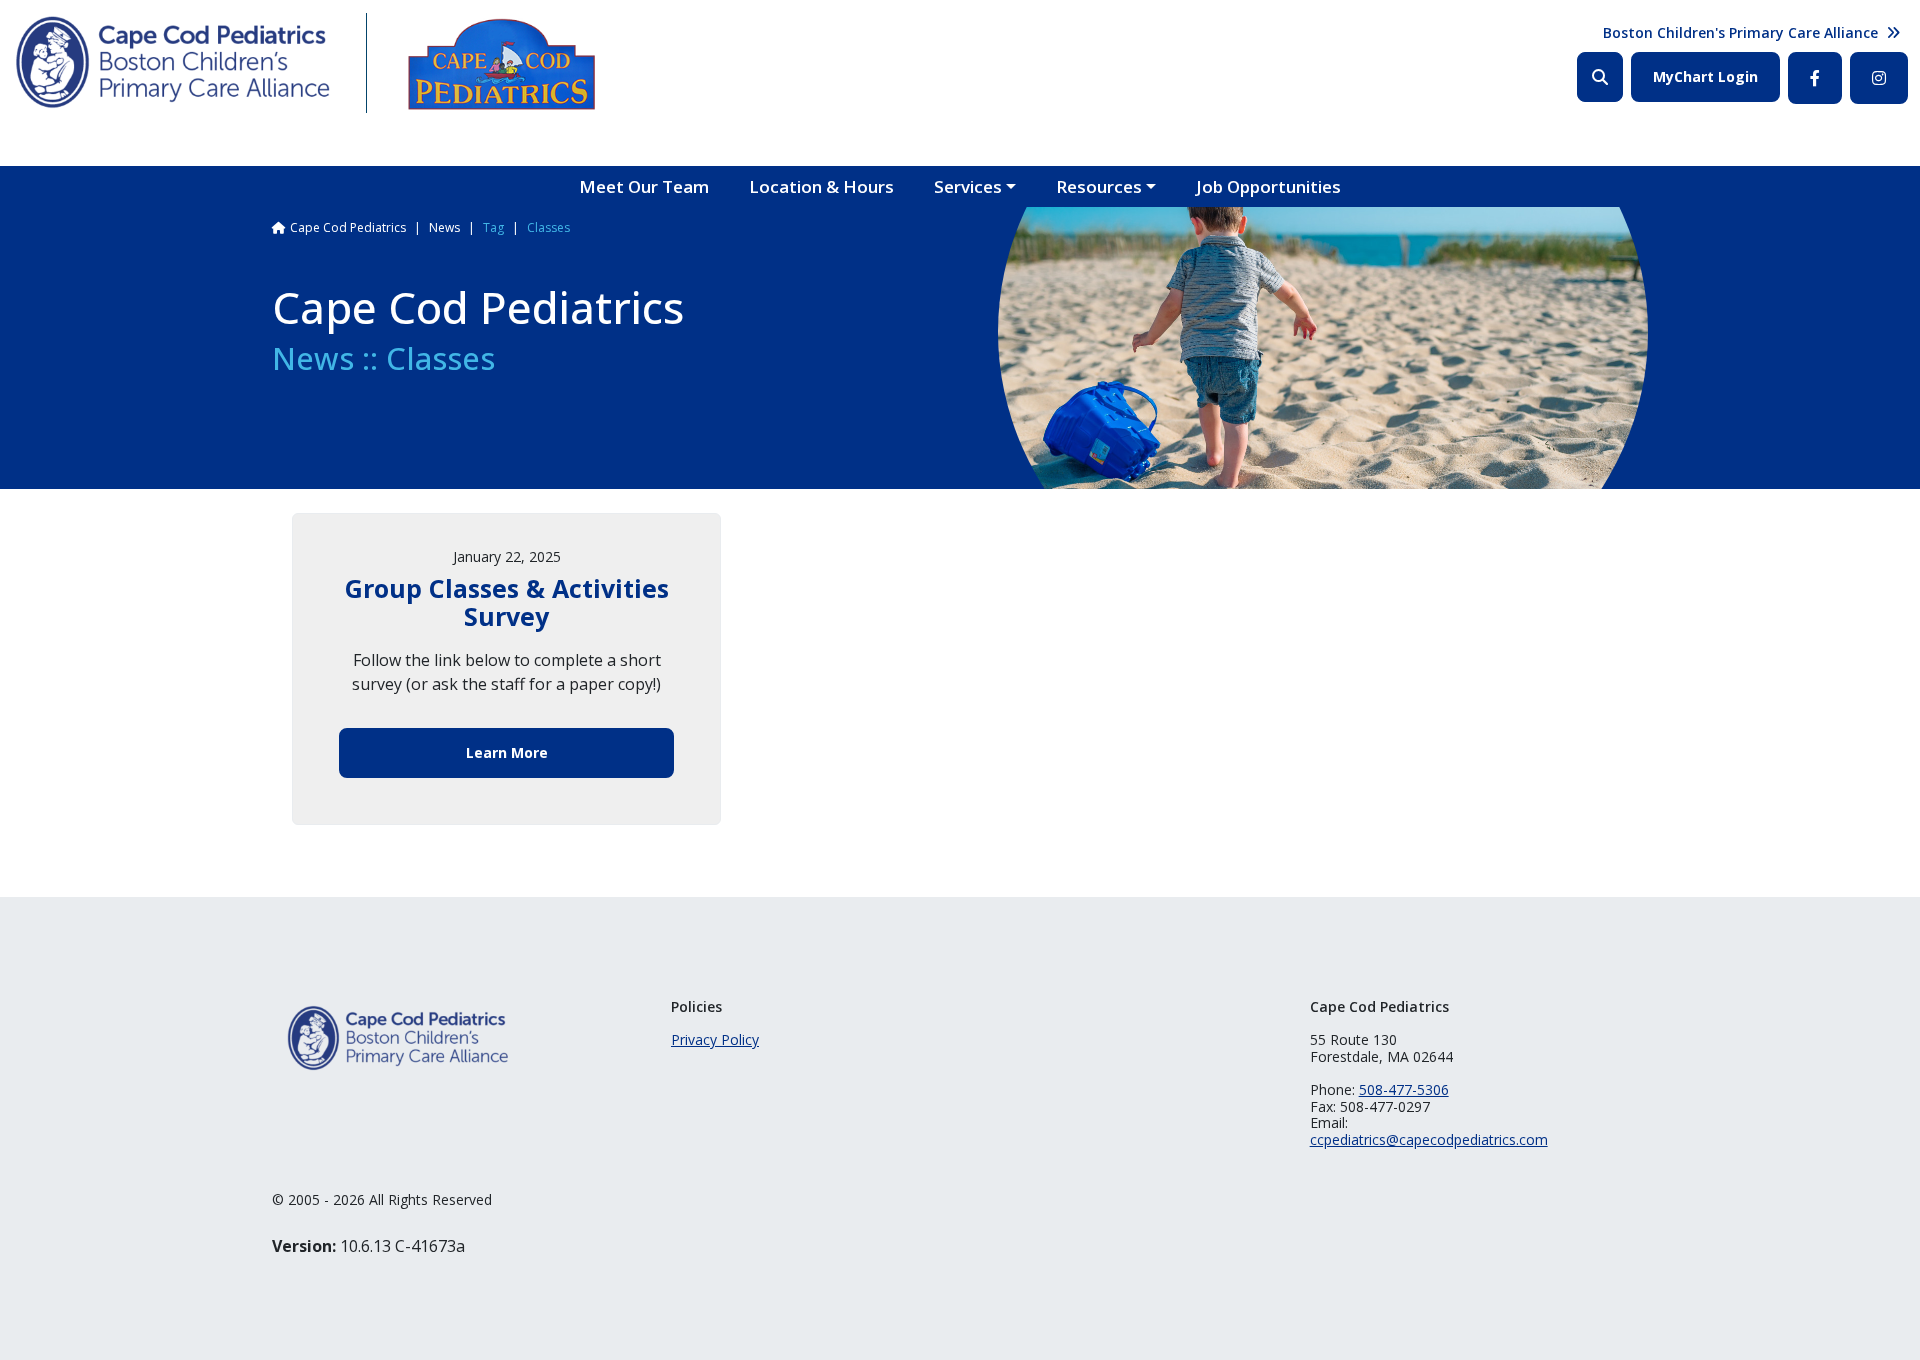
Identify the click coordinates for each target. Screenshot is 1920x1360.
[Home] (174, 63)
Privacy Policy (715, 1039)
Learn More (507, 752)
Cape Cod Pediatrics (348, 227)
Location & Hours (821, 186)
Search (1600, 77)
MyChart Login (1705, 76)
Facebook (1815, 78)
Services (968, 186)
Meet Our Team (644, 186)
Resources (1099, 186)
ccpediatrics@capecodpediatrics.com (1429, 1139)
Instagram (1879, 78)
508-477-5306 (1404, 1089)
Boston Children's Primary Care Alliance (1740, 32)
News (444, 227)
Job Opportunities (1268, 186)
